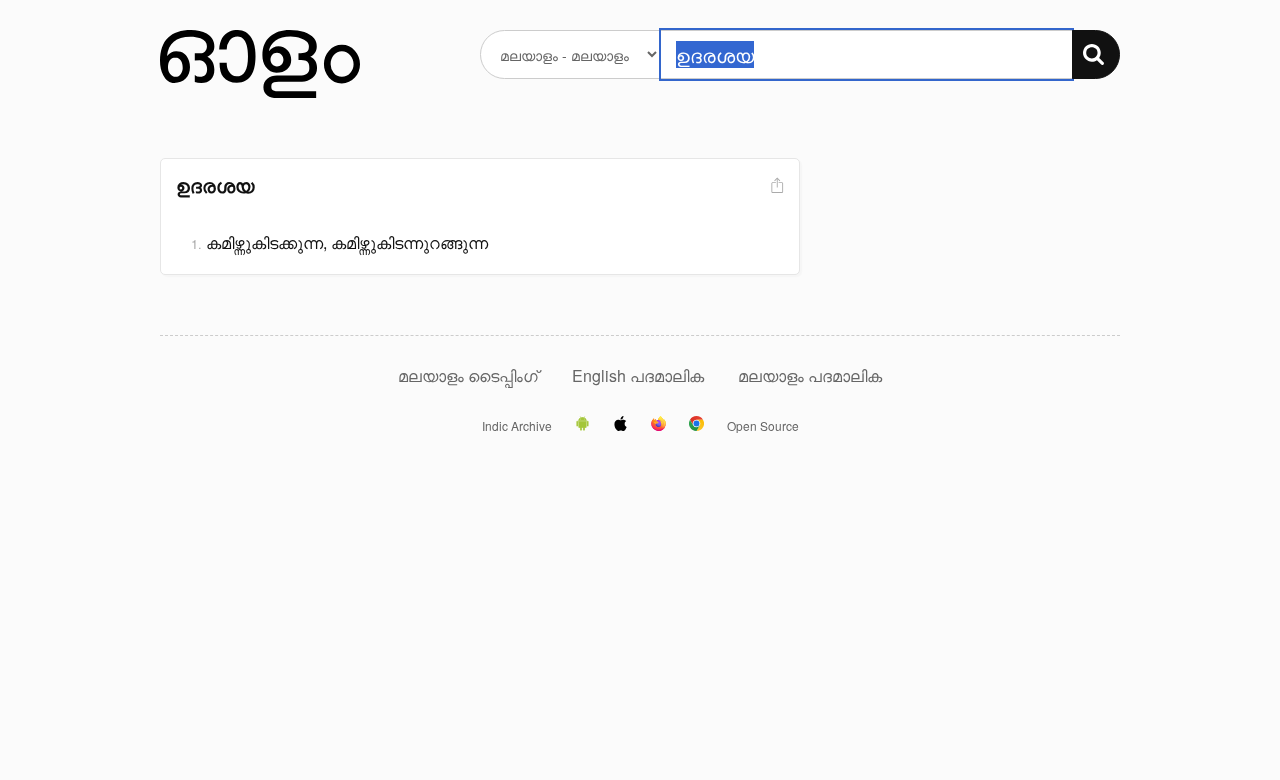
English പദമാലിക (640, 375)
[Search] (1096, 54)
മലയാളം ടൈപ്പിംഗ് (468, 375)
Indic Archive (517, 426)
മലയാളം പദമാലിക (810, 375)
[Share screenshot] (775, 186)
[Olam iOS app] (620, 425)
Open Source (763, 426)
